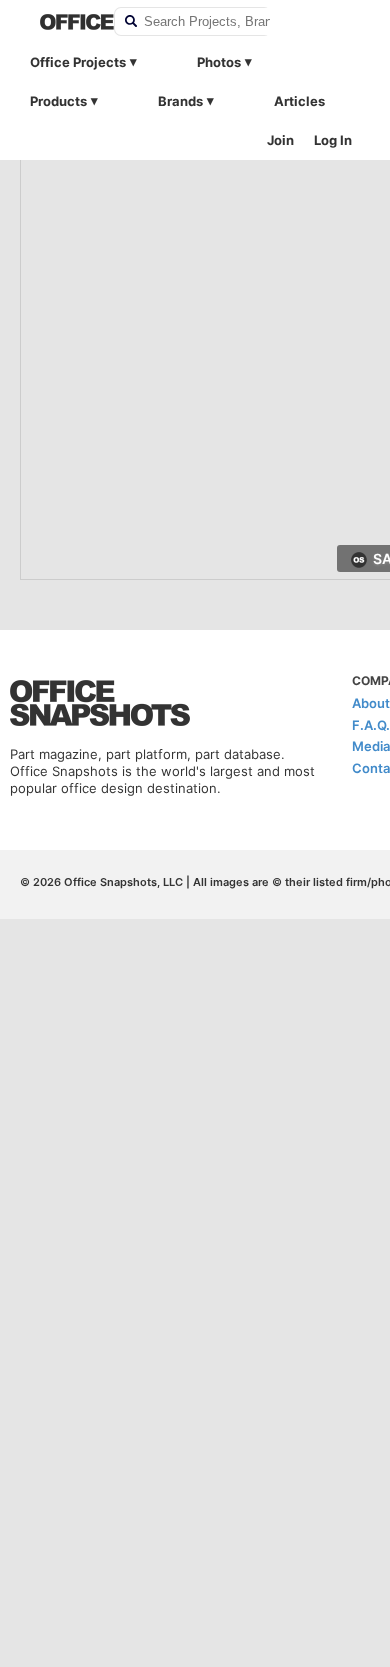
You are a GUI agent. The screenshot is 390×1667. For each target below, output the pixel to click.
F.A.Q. (371, 725)
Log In (333, 140)
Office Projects (78, 62)
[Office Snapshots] (64, 22)
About (371, 703)
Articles (299, 101)
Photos (219, 62)
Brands (180, 101)
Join (280, 140)
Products (58, 101)
